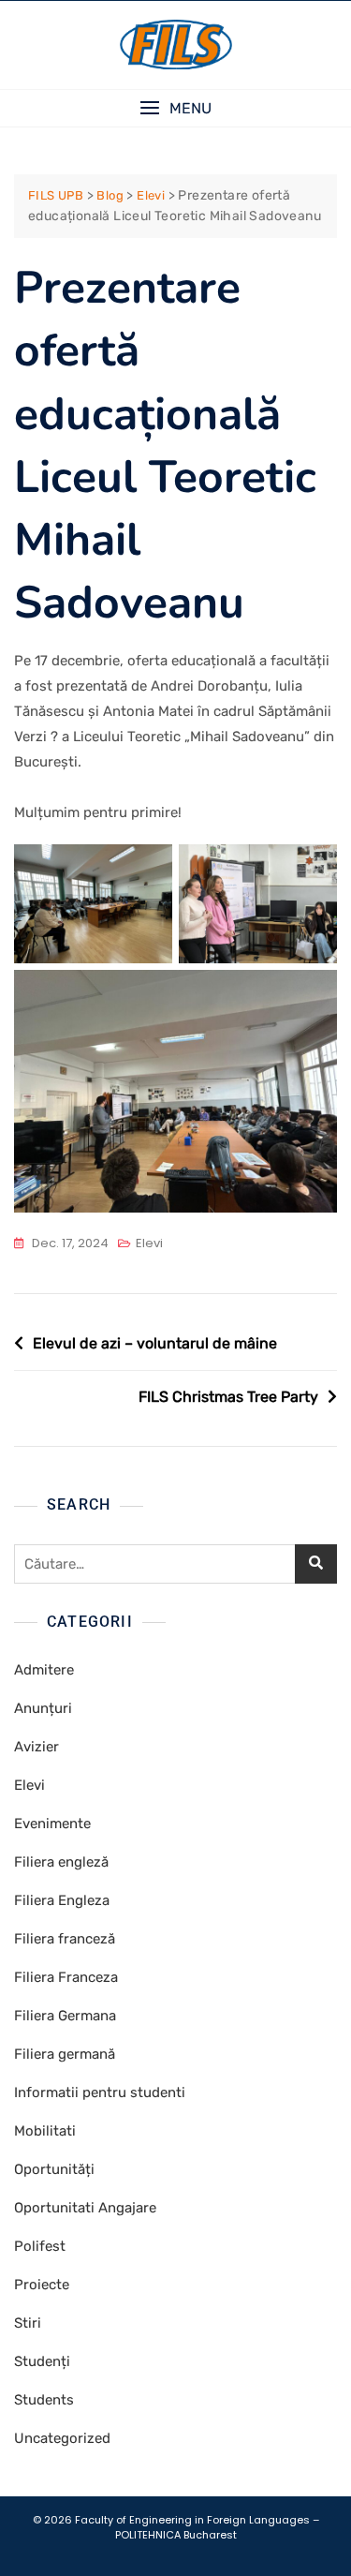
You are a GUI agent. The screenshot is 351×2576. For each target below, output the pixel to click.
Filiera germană (65, 2054)
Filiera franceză (65, 1939)
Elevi (149, 1243)
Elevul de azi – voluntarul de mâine (155, 1343)
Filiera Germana (65, 2016)
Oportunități (54, 2169)
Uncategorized (62, 2438)
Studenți (42, 2361)
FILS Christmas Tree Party (228, 1397)
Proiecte (42, 2285)
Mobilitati (45, 2131)
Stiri (28, 2323)
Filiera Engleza (62, 1900)
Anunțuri (43, 1708)
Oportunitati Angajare (85, 2208)
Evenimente (52, 1824)
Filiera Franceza (66, 1977)
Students (44, 2400)
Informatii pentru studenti (100, 2092)
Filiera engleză (61, 1862)
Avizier (37, 1747)
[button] (175, 108)
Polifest (40, 2246)
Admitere (44, 1670)
